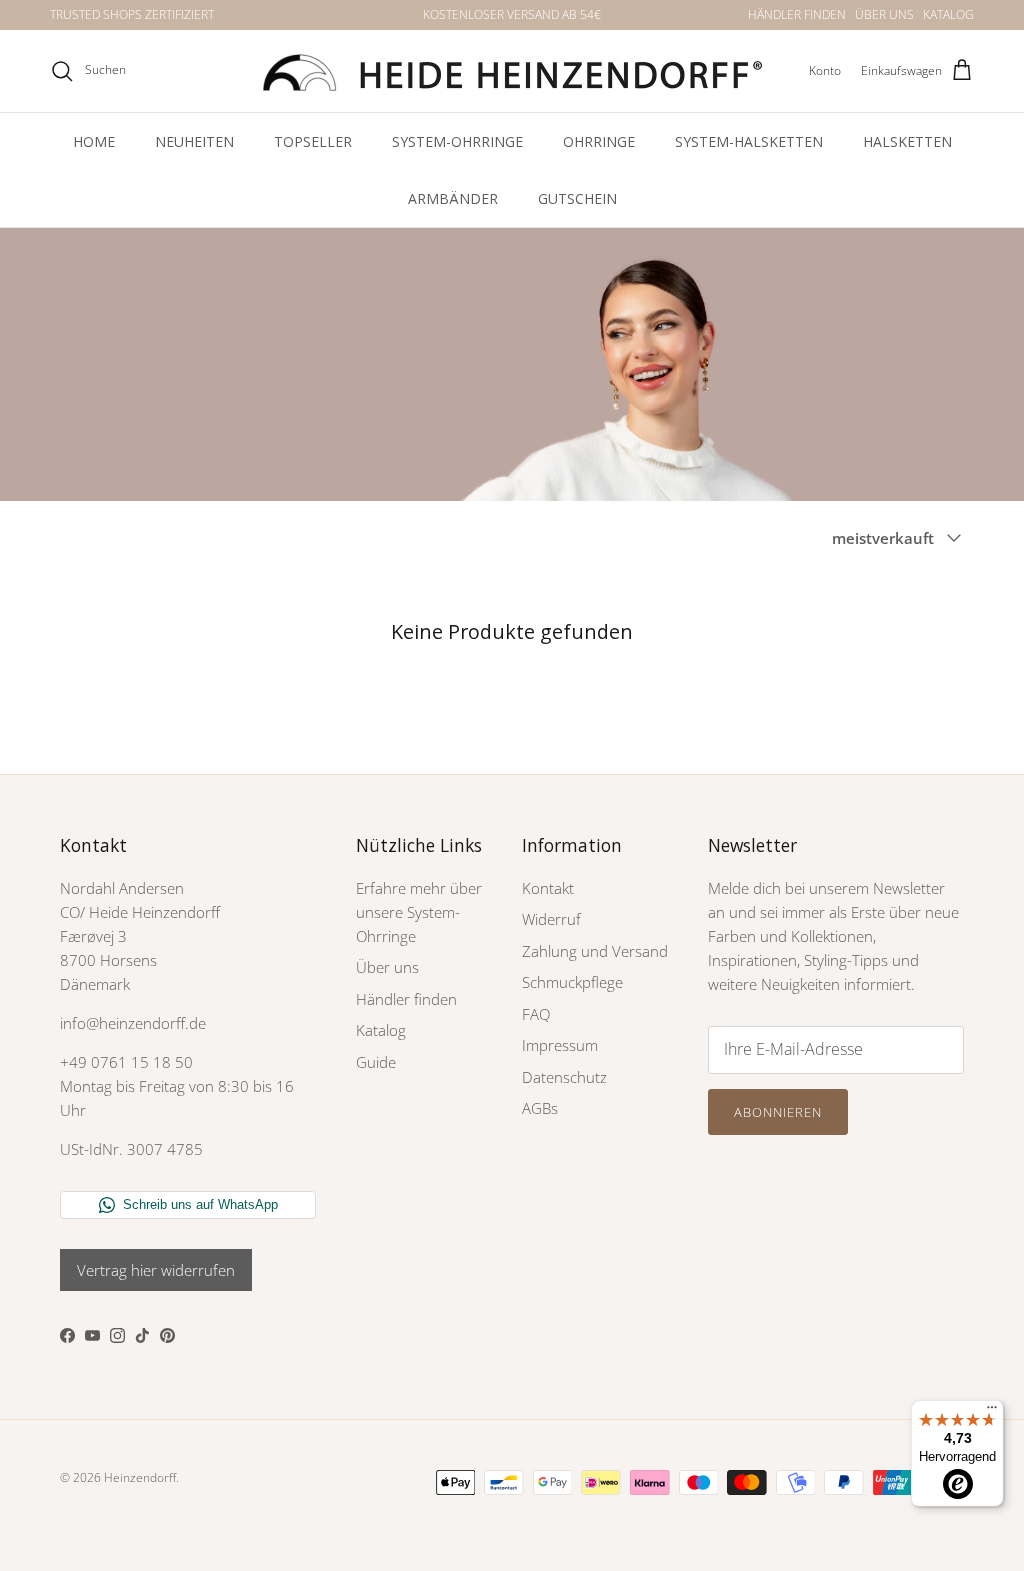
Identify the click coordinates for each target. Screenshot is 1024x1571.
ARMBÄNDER (453, 198)
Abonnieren (778, 1112)
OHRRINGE (599, 141)
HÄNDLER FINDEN (797, 14)
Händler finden (406, 999)
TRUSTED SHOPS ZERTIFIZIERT (132, 14)
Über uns (387, 967)
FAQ (536, 1014)
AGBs (540, 1108)
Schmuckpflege (572, 982)
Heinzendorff (140, 1477)
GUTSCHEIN (577, 198)
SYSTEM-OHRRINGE (457, 141)
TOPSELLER (313, 141)
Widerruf (551, 919)
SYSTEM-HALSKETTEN (749, 141)
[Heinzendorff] (512, 71)
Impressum (560, 1045)
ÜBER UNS (884, 14)
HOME (94, 141)
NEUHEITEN (194, 141)
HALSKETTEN (907, 141)
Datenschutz (564, 1077)
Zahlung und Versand (595, 951)
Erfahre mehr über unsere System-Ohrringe (419, 912)
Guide (376, 1062)
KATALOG (948, 14)
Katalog (381, 1030)
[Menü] (992, 1412)
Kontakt (548, 888)
